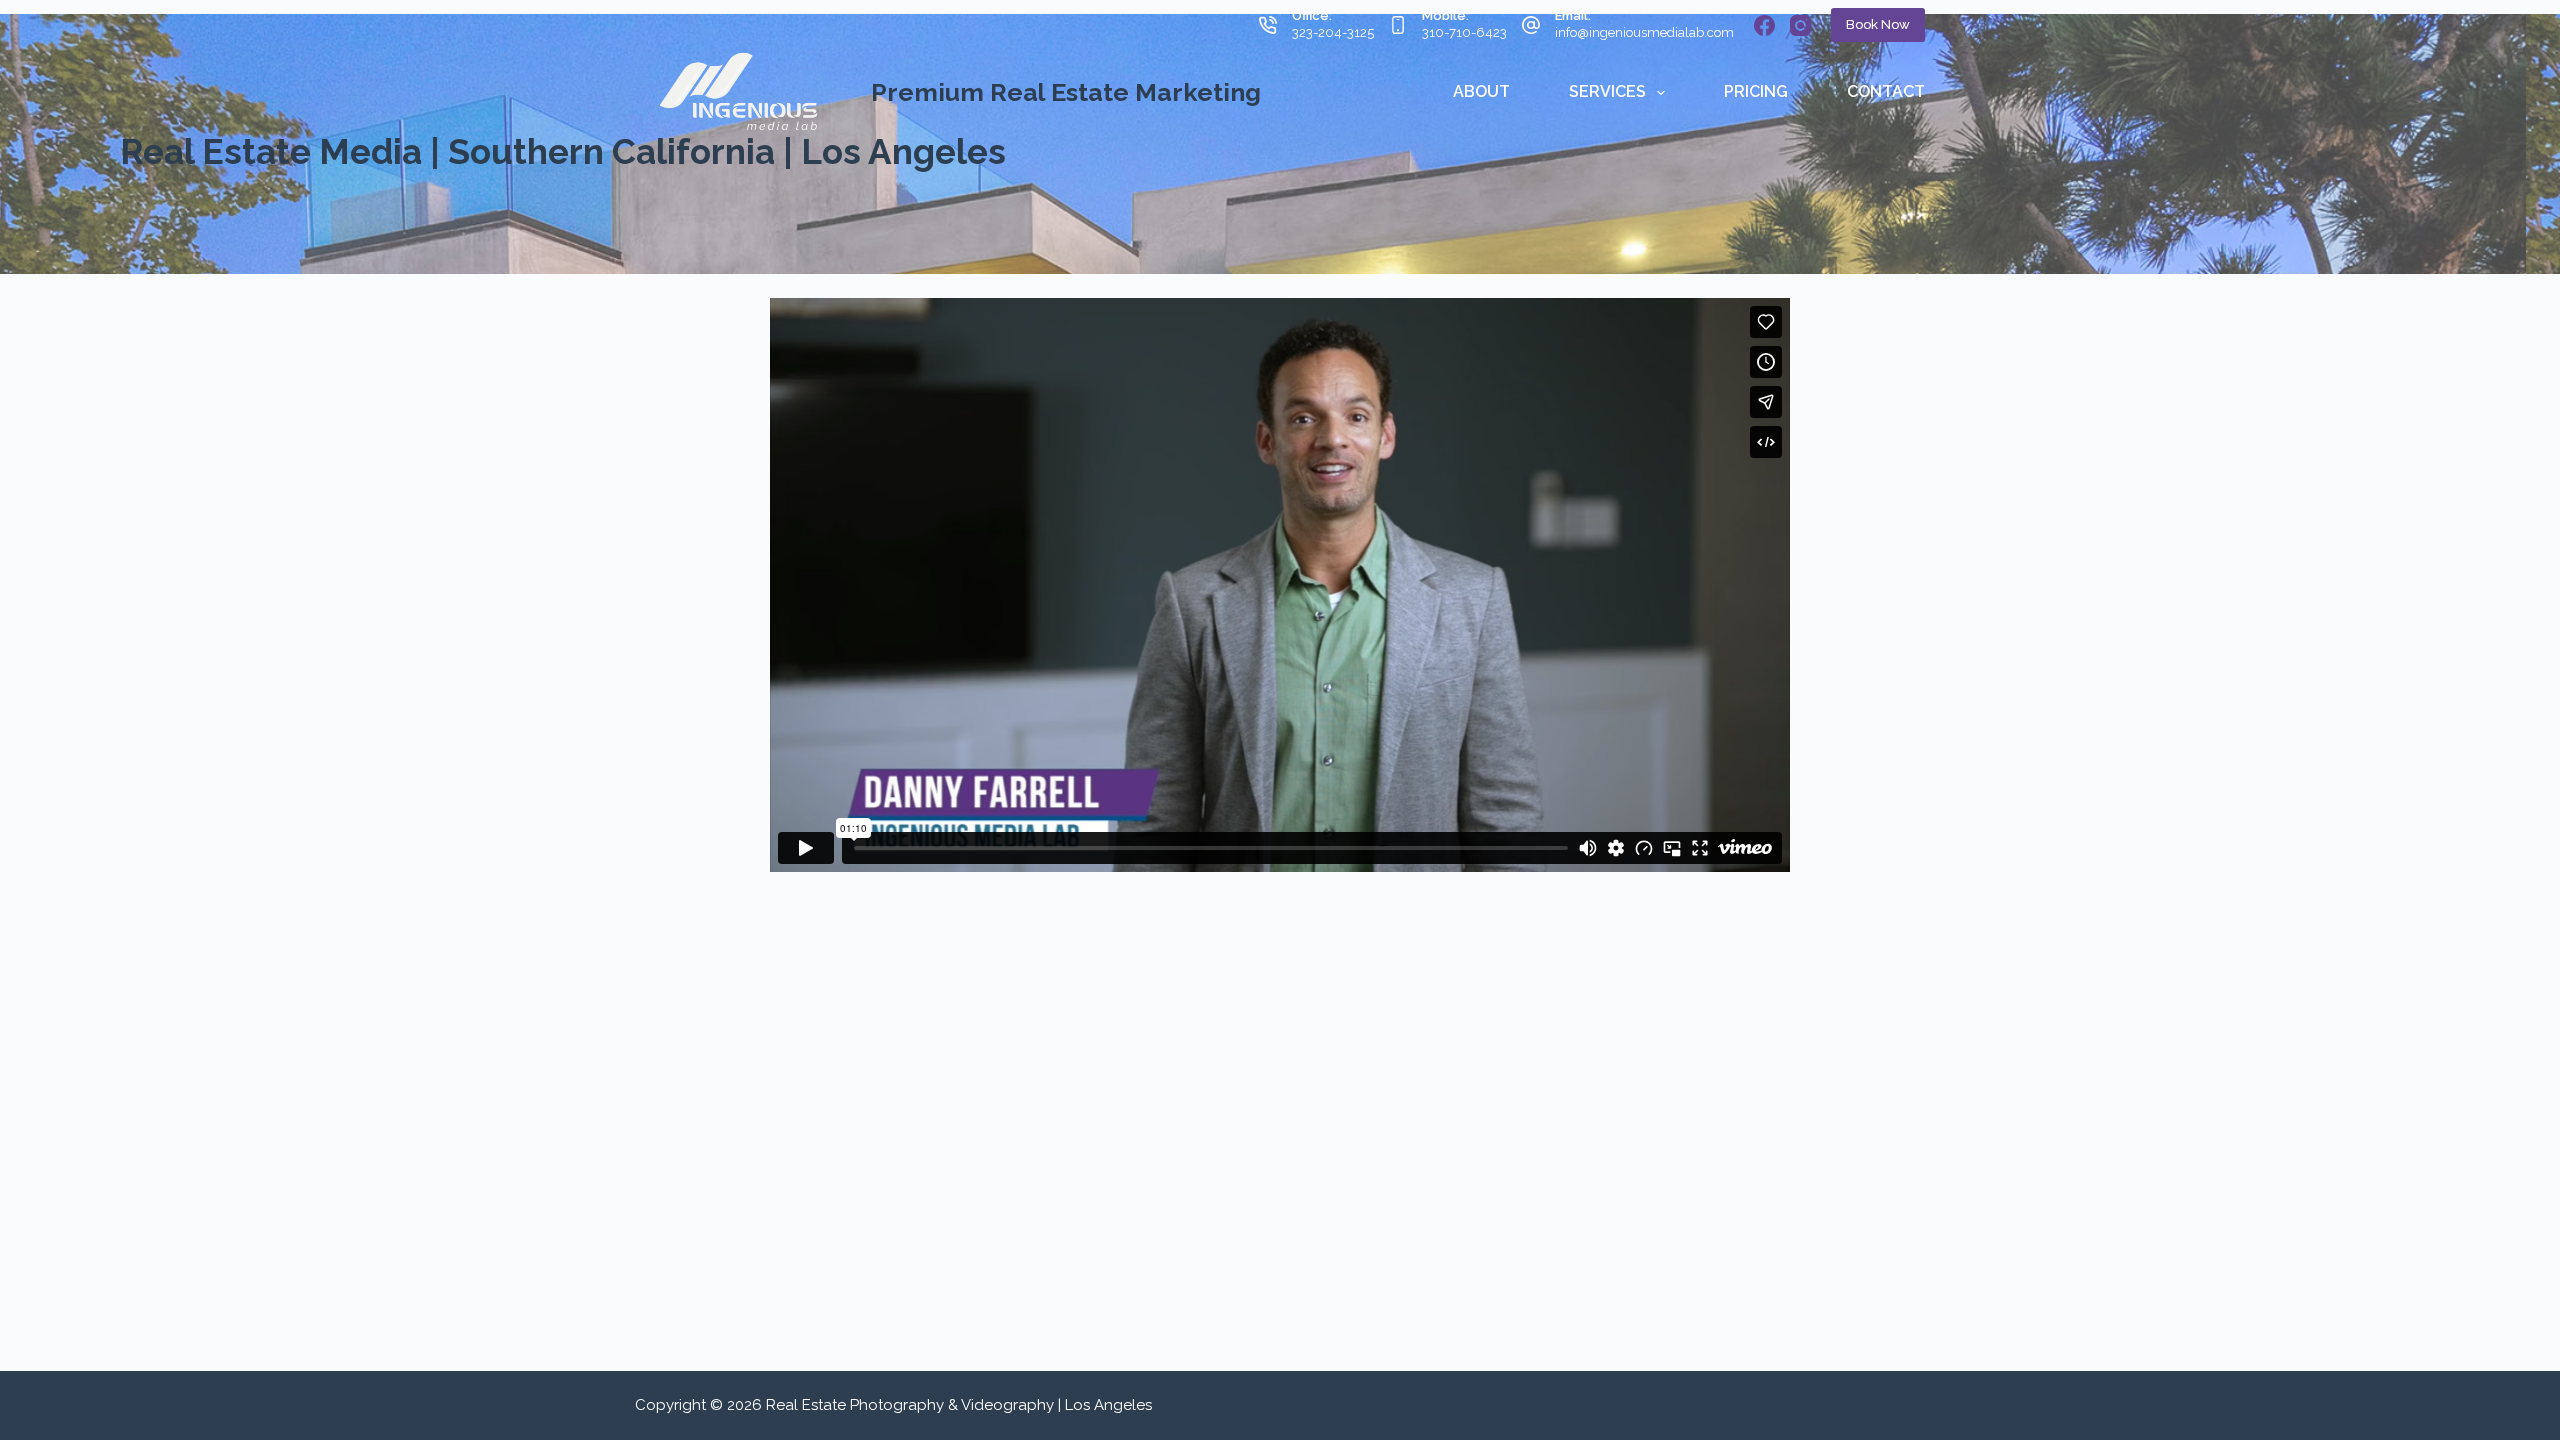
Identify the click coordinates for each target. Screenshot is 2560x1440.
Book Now (1878, 24)
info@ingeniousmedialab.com (1644, 32)
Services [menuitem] (1607, 91)
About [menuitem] (1481, 91)
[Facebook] (1764, 25)
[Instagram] (1800, 25)
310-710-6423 (1464, 32)
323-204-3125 (1333, 32)
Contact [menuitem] (1886, 91)
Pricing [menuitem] (1756, 91)
